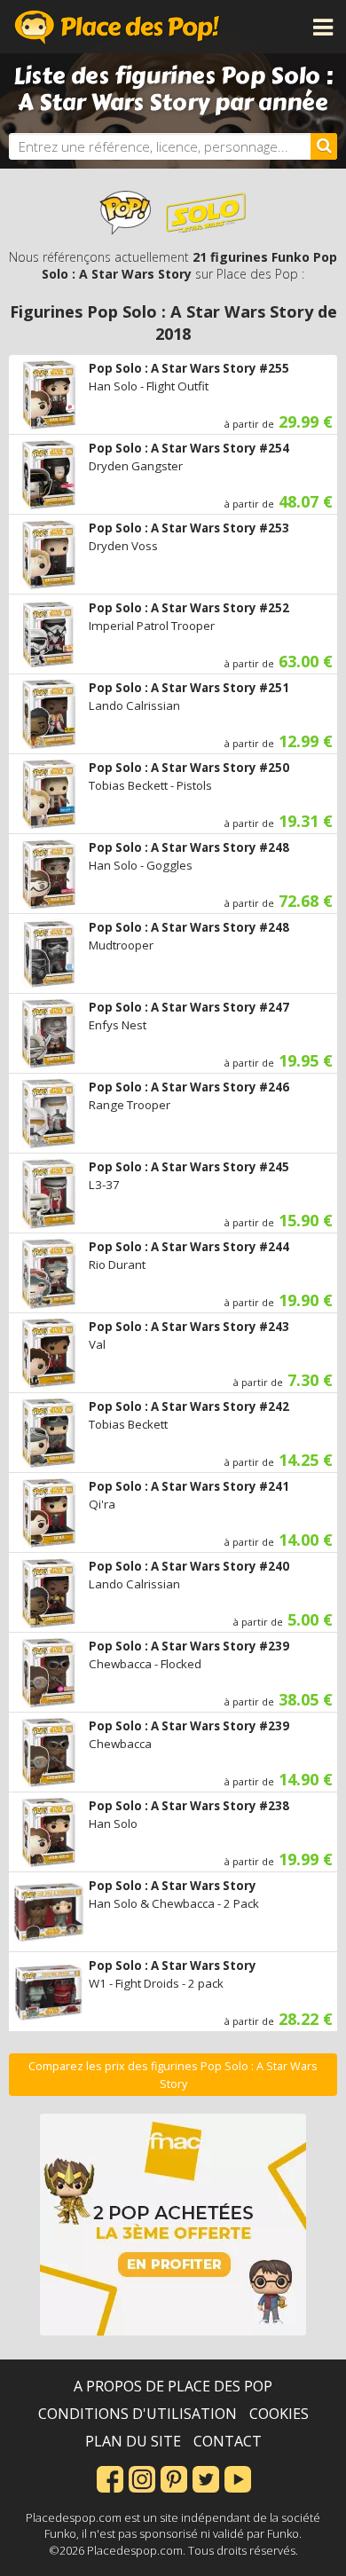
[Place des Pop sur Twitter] (206, 2478)
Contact (228, 2441)
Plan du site (133, 2441)
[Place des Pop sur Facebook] (110, 2478)
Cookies (279, 2414)
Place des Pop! (117, 27)
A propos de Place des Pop (173, 2386)
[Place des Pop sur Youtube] (238, 2478)
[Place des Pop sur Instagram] (142, 2478)
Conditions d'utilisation (138, 2414)
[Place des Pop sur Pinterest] (174, 2478)
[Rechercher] (324, 146)
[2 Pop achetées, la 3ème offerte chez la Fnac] (173, 2225)
